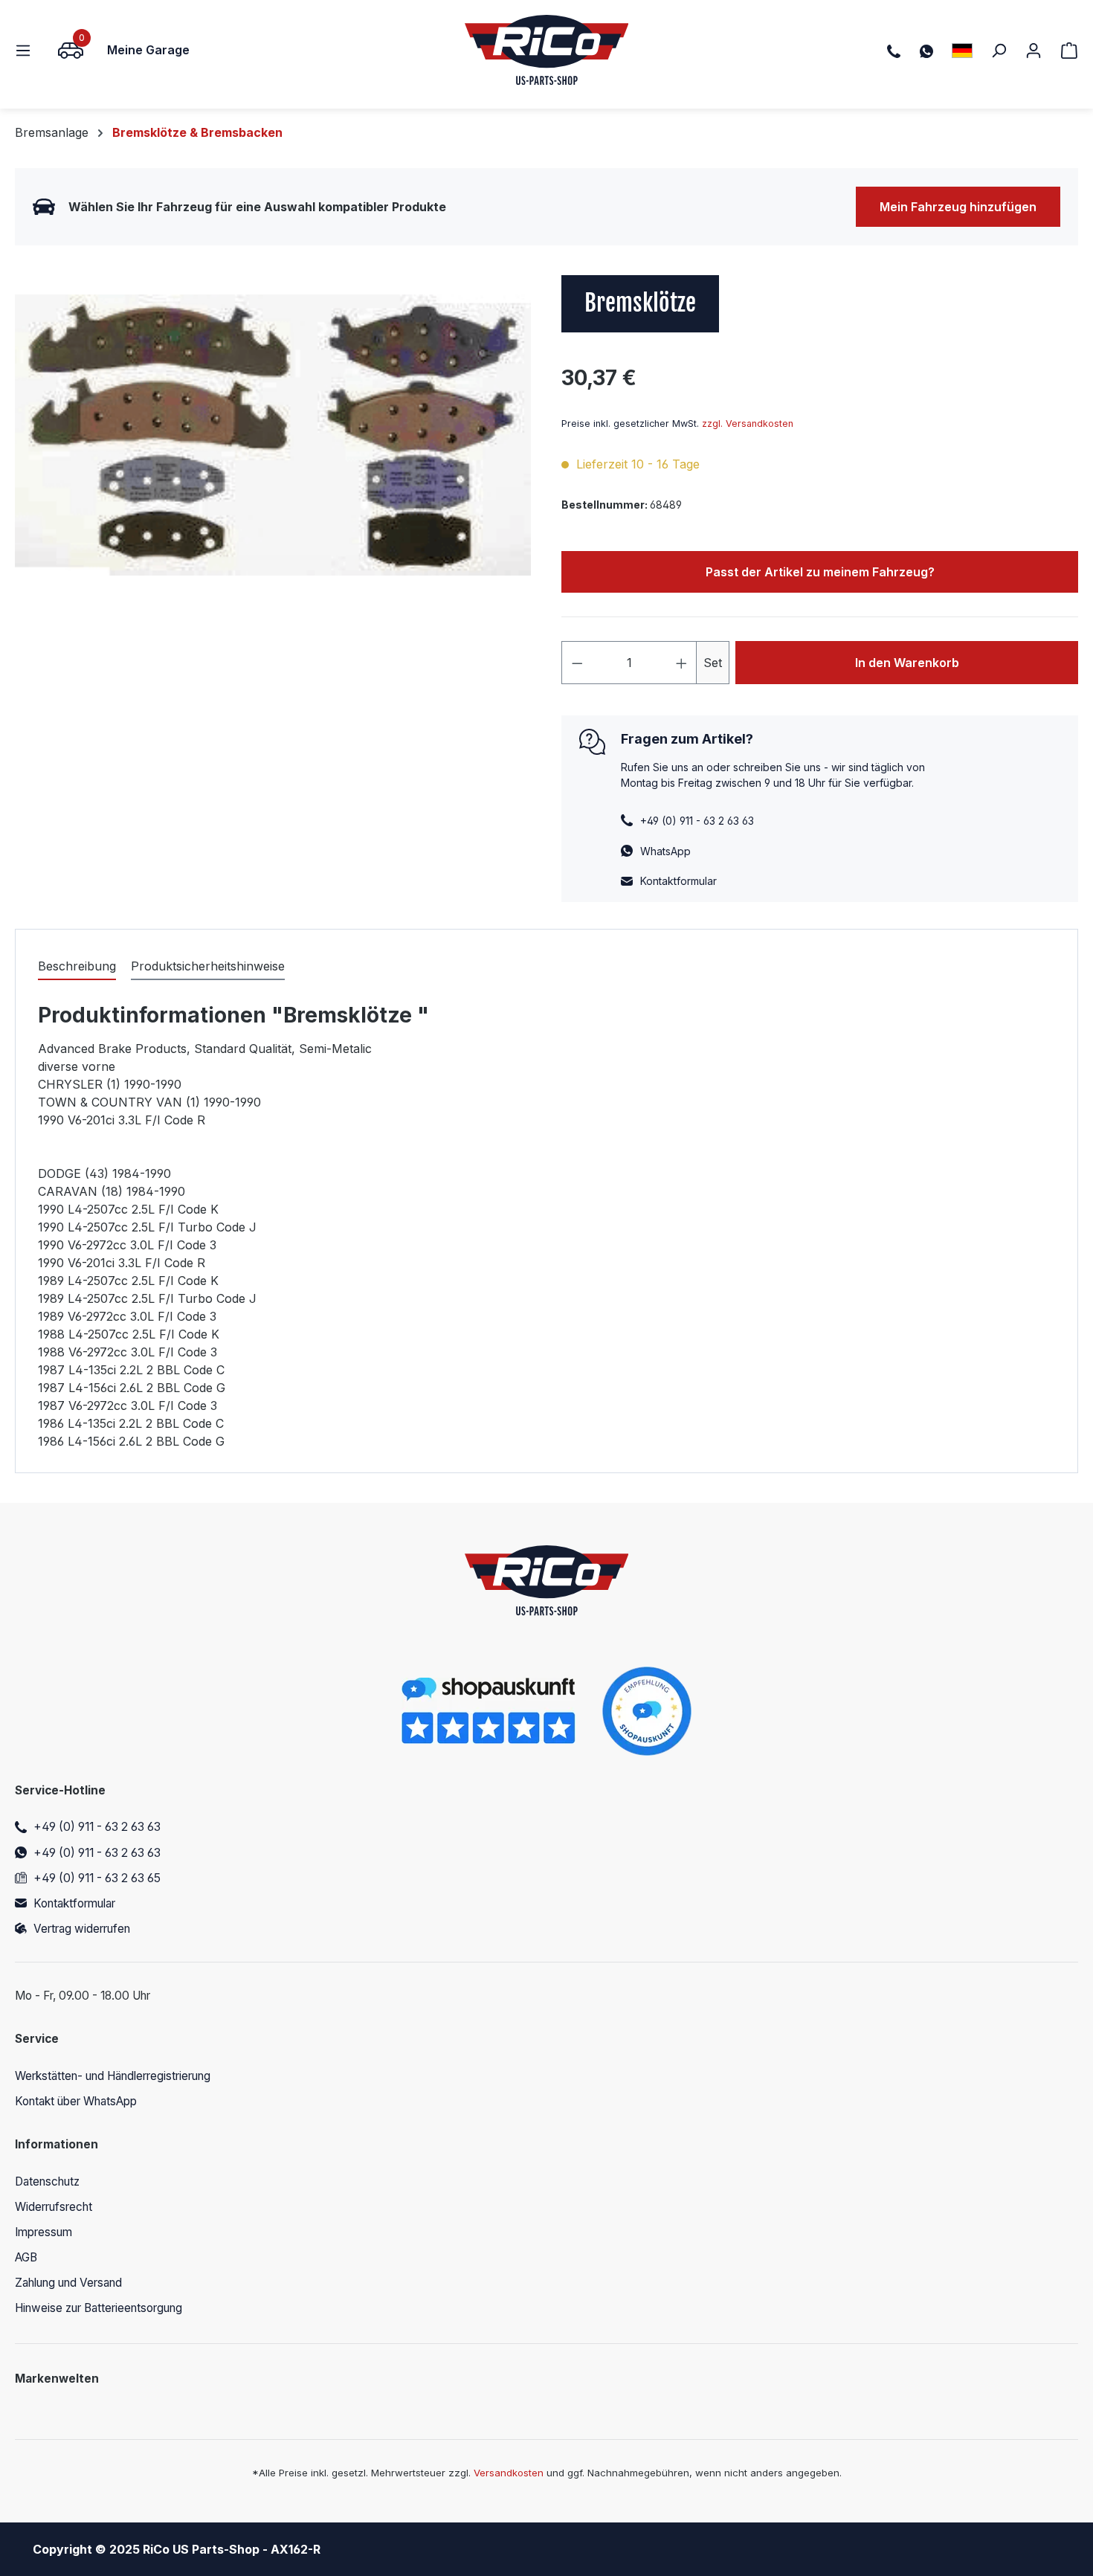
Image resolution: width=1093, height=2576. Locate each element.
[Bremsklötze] (273, 435)
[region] (273, 435)
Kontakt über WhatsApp (76, 2101)
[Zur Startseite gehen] (547, 50)
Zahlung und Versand (68, 2283)
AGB (26, 2257)
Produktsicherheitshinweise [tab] (208, 966)
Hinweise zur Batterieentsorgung (99, 2308)
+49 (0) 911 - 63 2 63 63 (97, 1827)
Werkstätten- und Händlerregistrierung (113, 2076)
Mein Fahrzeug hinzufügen (958, 207)
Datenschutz (47, 2181)
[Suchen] (999, 50)
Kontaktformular (678, 881)
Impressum (43, 2232)
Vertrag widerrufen (82, 1929)
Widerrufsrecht (54, 2207)
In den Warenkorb (907, 663)
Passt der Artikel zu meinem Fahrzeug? (820, 572)
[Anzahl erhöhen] (682, 663)
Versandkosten (509, 2473)
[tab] (77, 967)
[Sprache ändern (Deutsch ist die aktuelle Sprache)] (962, 50)
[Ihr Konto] (1034, 50)
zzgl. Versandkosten (748, 424)
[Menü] (28, 50)
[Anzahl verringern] (577, 663)
